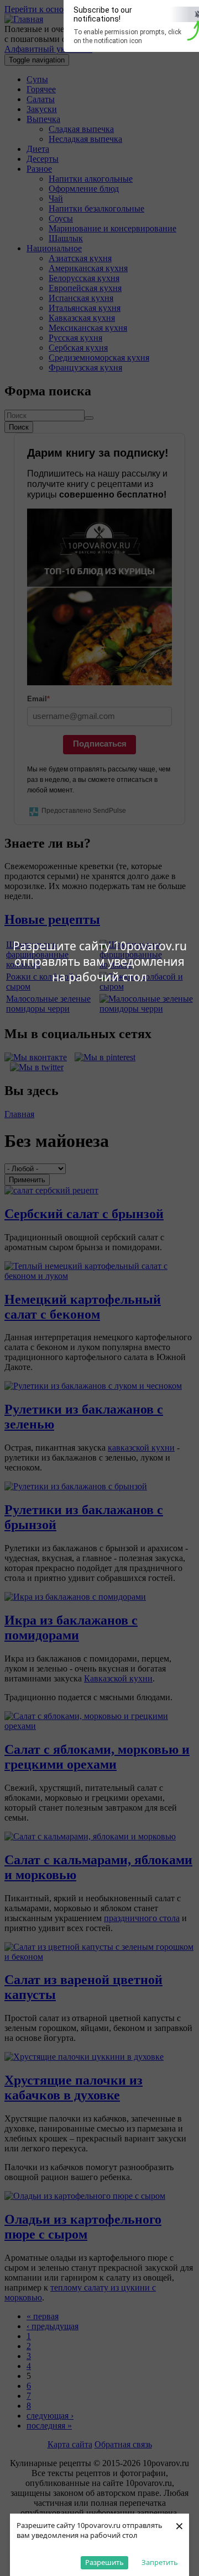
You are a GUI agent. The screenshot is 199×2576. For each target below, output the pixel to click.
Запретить (160, 2562)
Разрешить (104, 2562)
